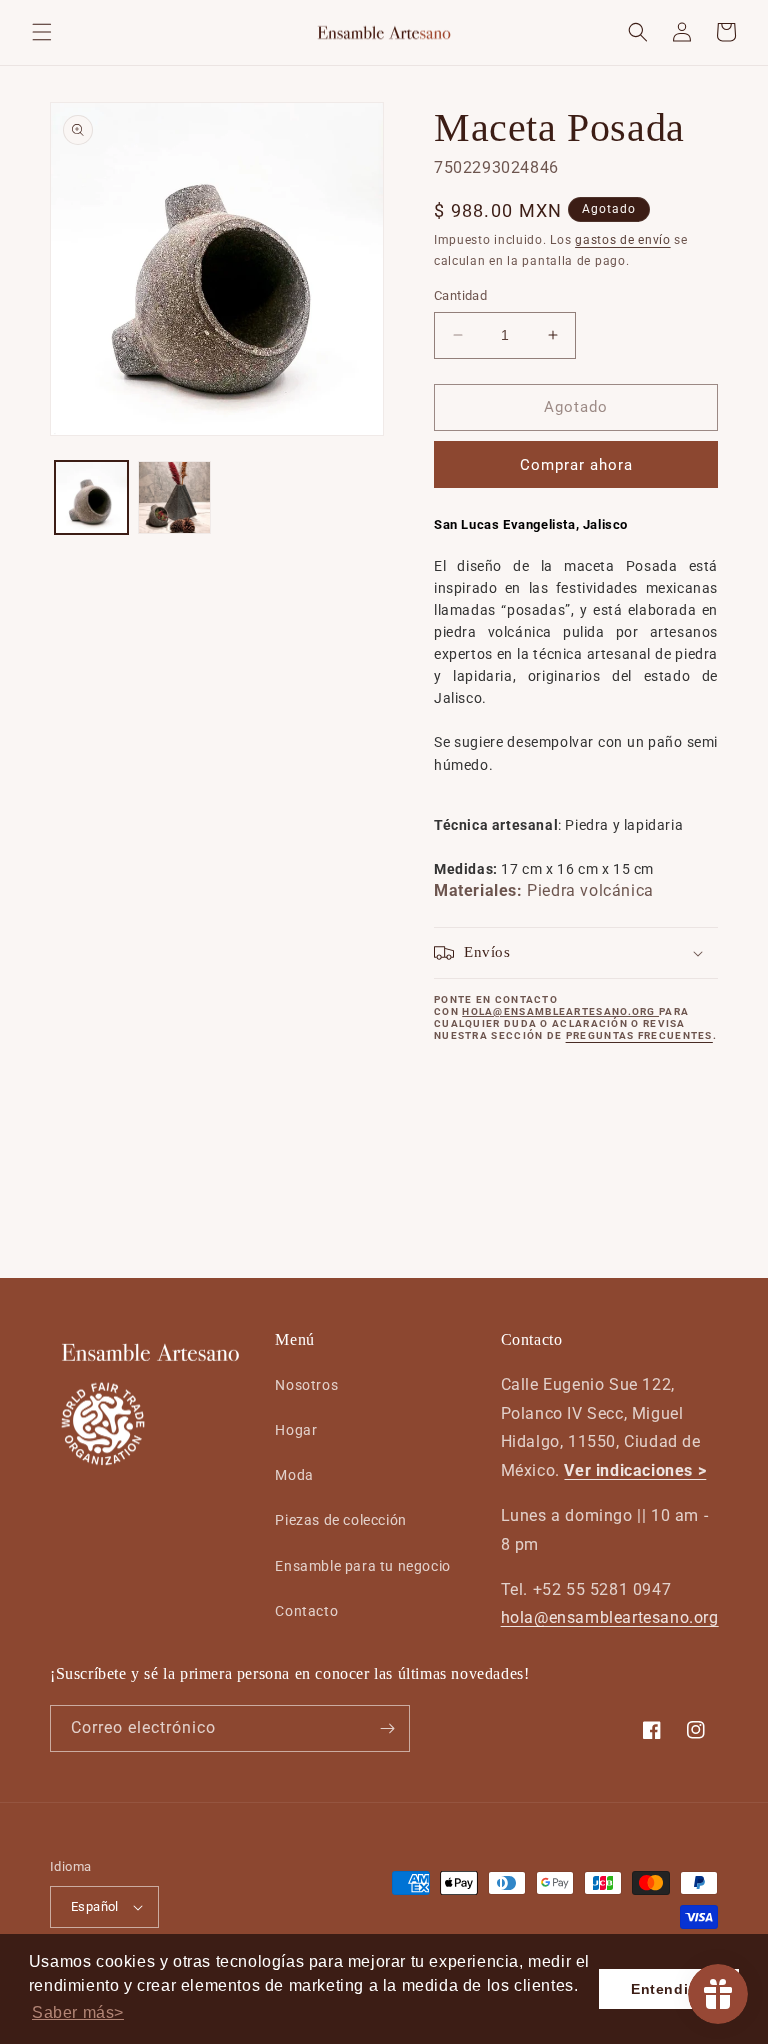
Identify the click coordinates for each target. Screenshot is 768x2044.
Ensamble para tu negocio (362, 1566)
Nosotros (306, 1385)
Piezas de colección (340, 1520)
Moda (294, 1475)
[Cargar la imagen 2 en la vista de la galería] (174, 497)
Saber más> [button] (78, 2012)
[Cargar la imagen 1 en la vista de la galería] (91, 497)
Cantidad (460, 295)
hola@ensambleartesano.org (610, 1617)
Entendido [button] (669, 1989)
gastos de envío (623, 240)
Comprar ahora (576, 465)
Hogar (296, 1430)
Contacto (306, 1611)
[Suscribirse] (387, 1728)
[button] (42, 32)
